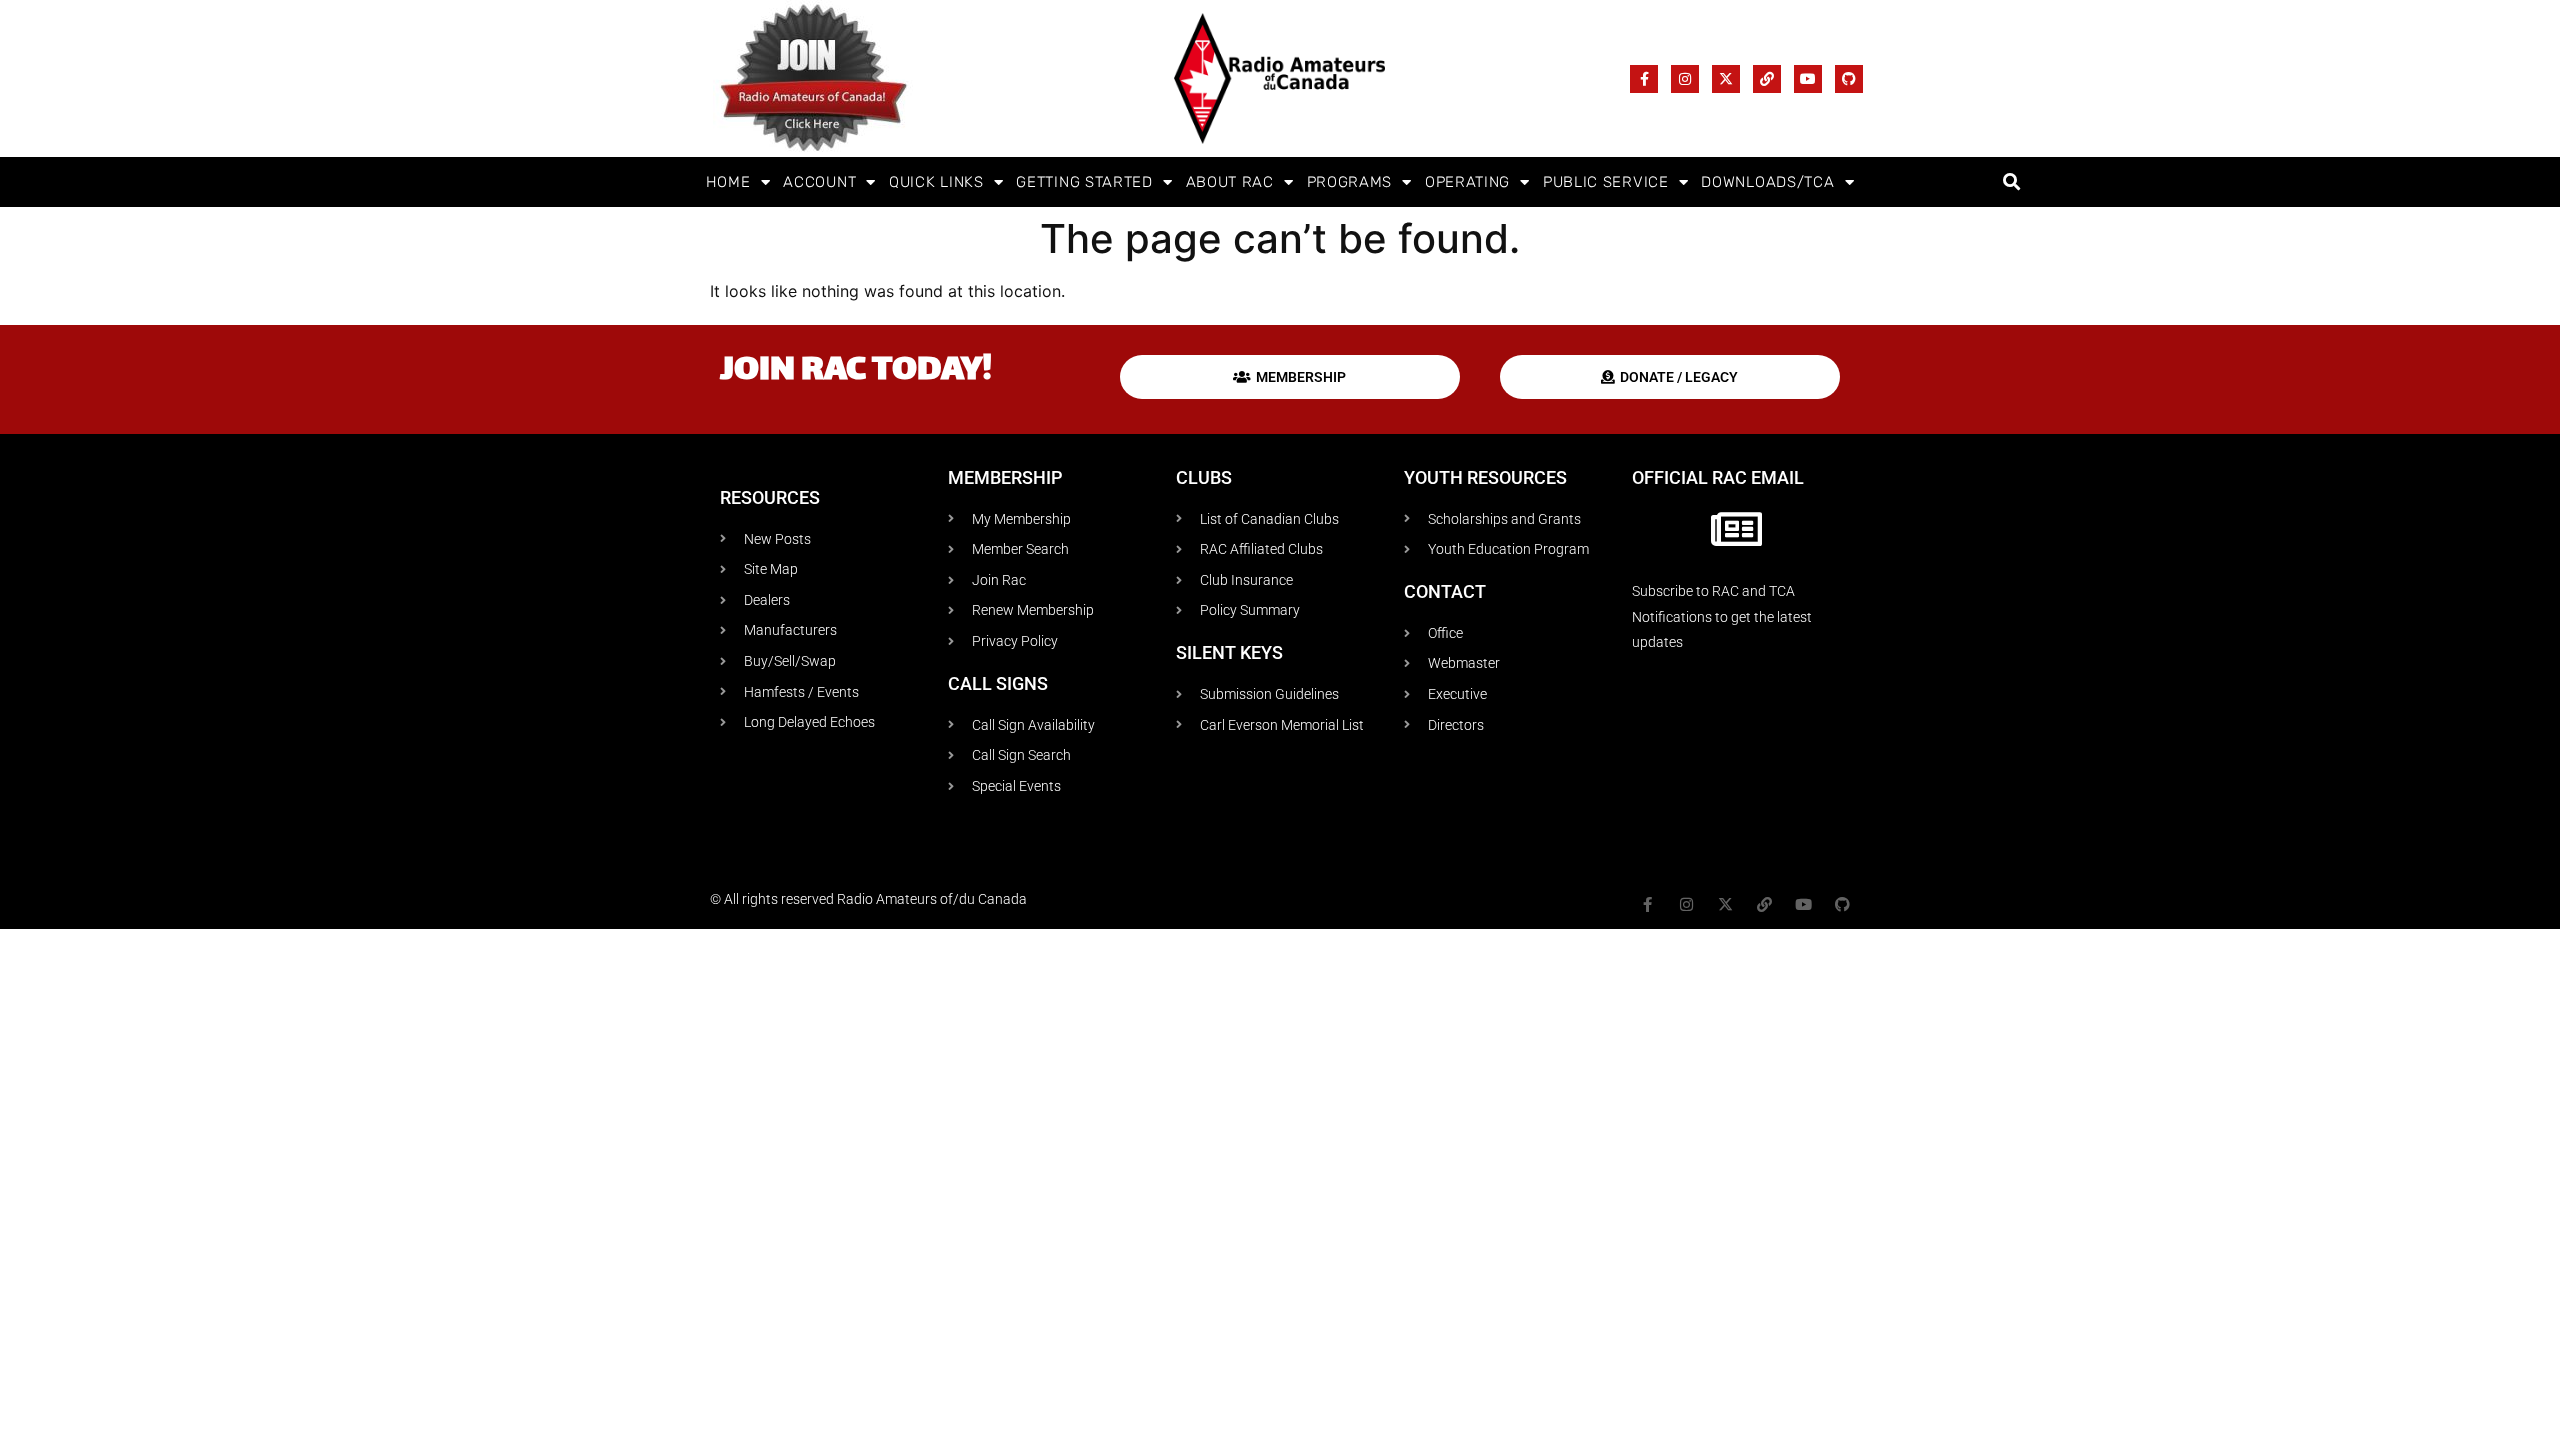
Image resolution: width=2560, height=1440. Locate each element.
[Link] (1767, 79)
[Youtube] (1808, 79)
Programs (1350, 182)
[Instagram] (1685, 79)
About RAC (1230, 182)
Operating (1467, 182)
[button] (2011, 182)
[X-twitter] (1726, 79)
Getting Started (1084, 182)
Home (728, 182)
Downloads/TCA (1767, 182)
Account (819, 182)
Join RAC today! (856, 371)
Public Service (1606, 182)
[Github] (1849, 79)
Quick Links (936, 182)
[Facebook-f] (1644, 79)
